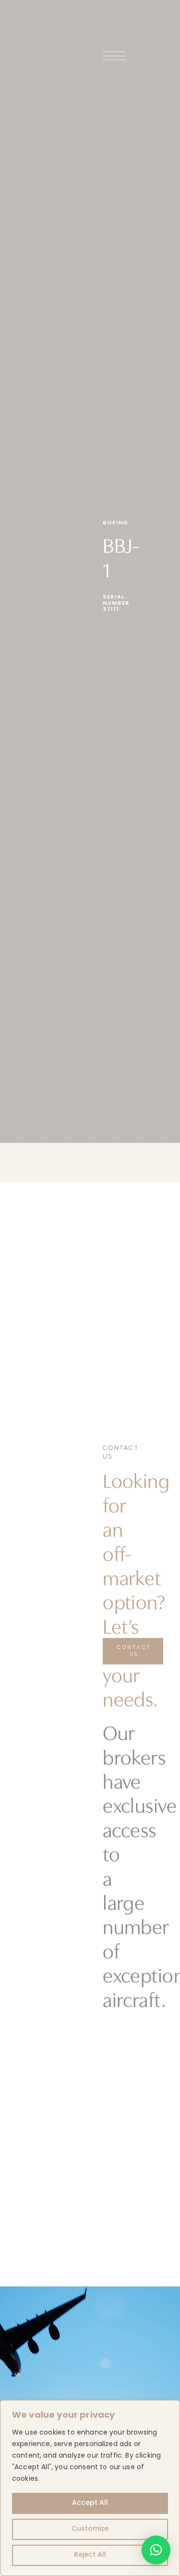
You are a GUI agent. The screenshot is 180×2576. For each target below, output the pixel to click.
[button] (156, 2550)
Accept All (90, 2503)
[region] (90, 2488)
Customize (90, 2529)
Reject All (90, 2555)
